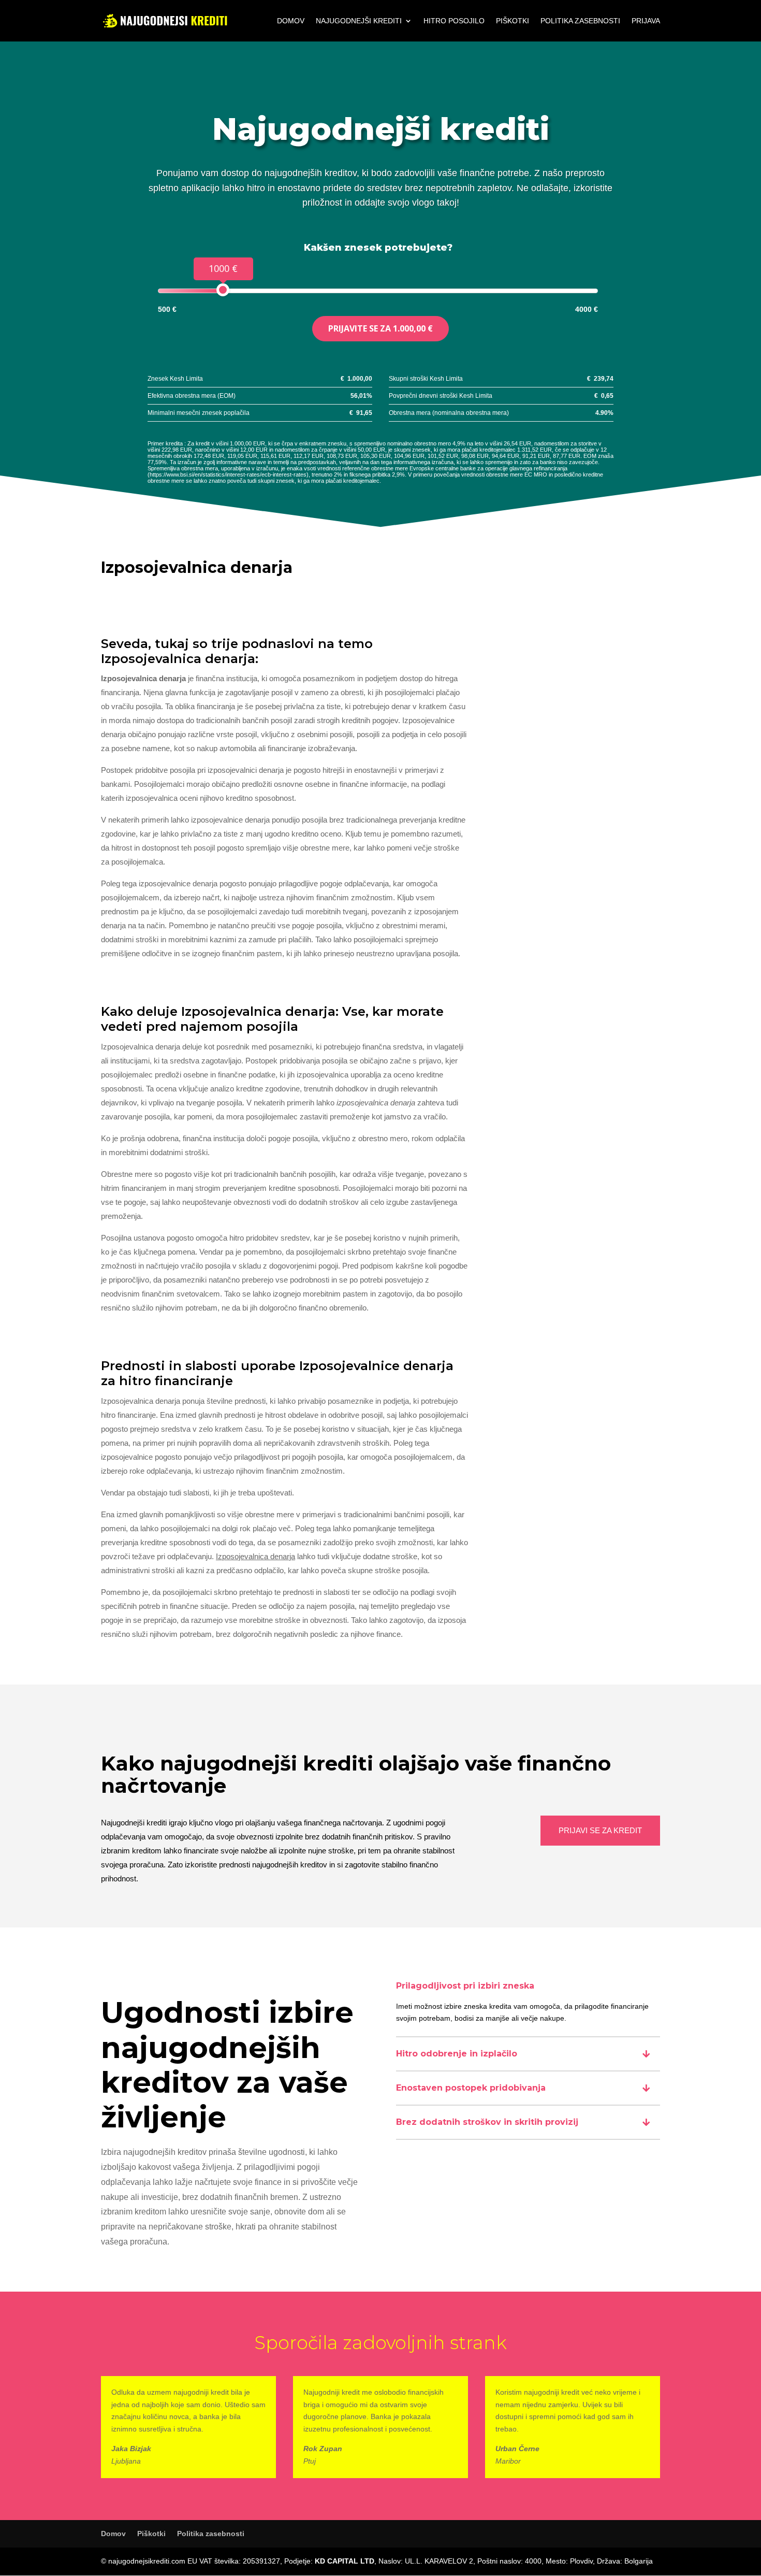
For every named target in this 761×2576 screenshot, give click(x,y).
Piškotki (513, 21)
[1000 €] (223, 290)
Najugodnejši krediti (359, 21)
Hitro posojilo (454, 21)
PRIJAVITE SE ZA (380, 328)
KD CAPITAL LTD (345, 2561)
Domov (291, 21)
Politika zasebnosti (580, 21)
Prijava (646, 21)
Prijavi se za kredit (600, 1830)
